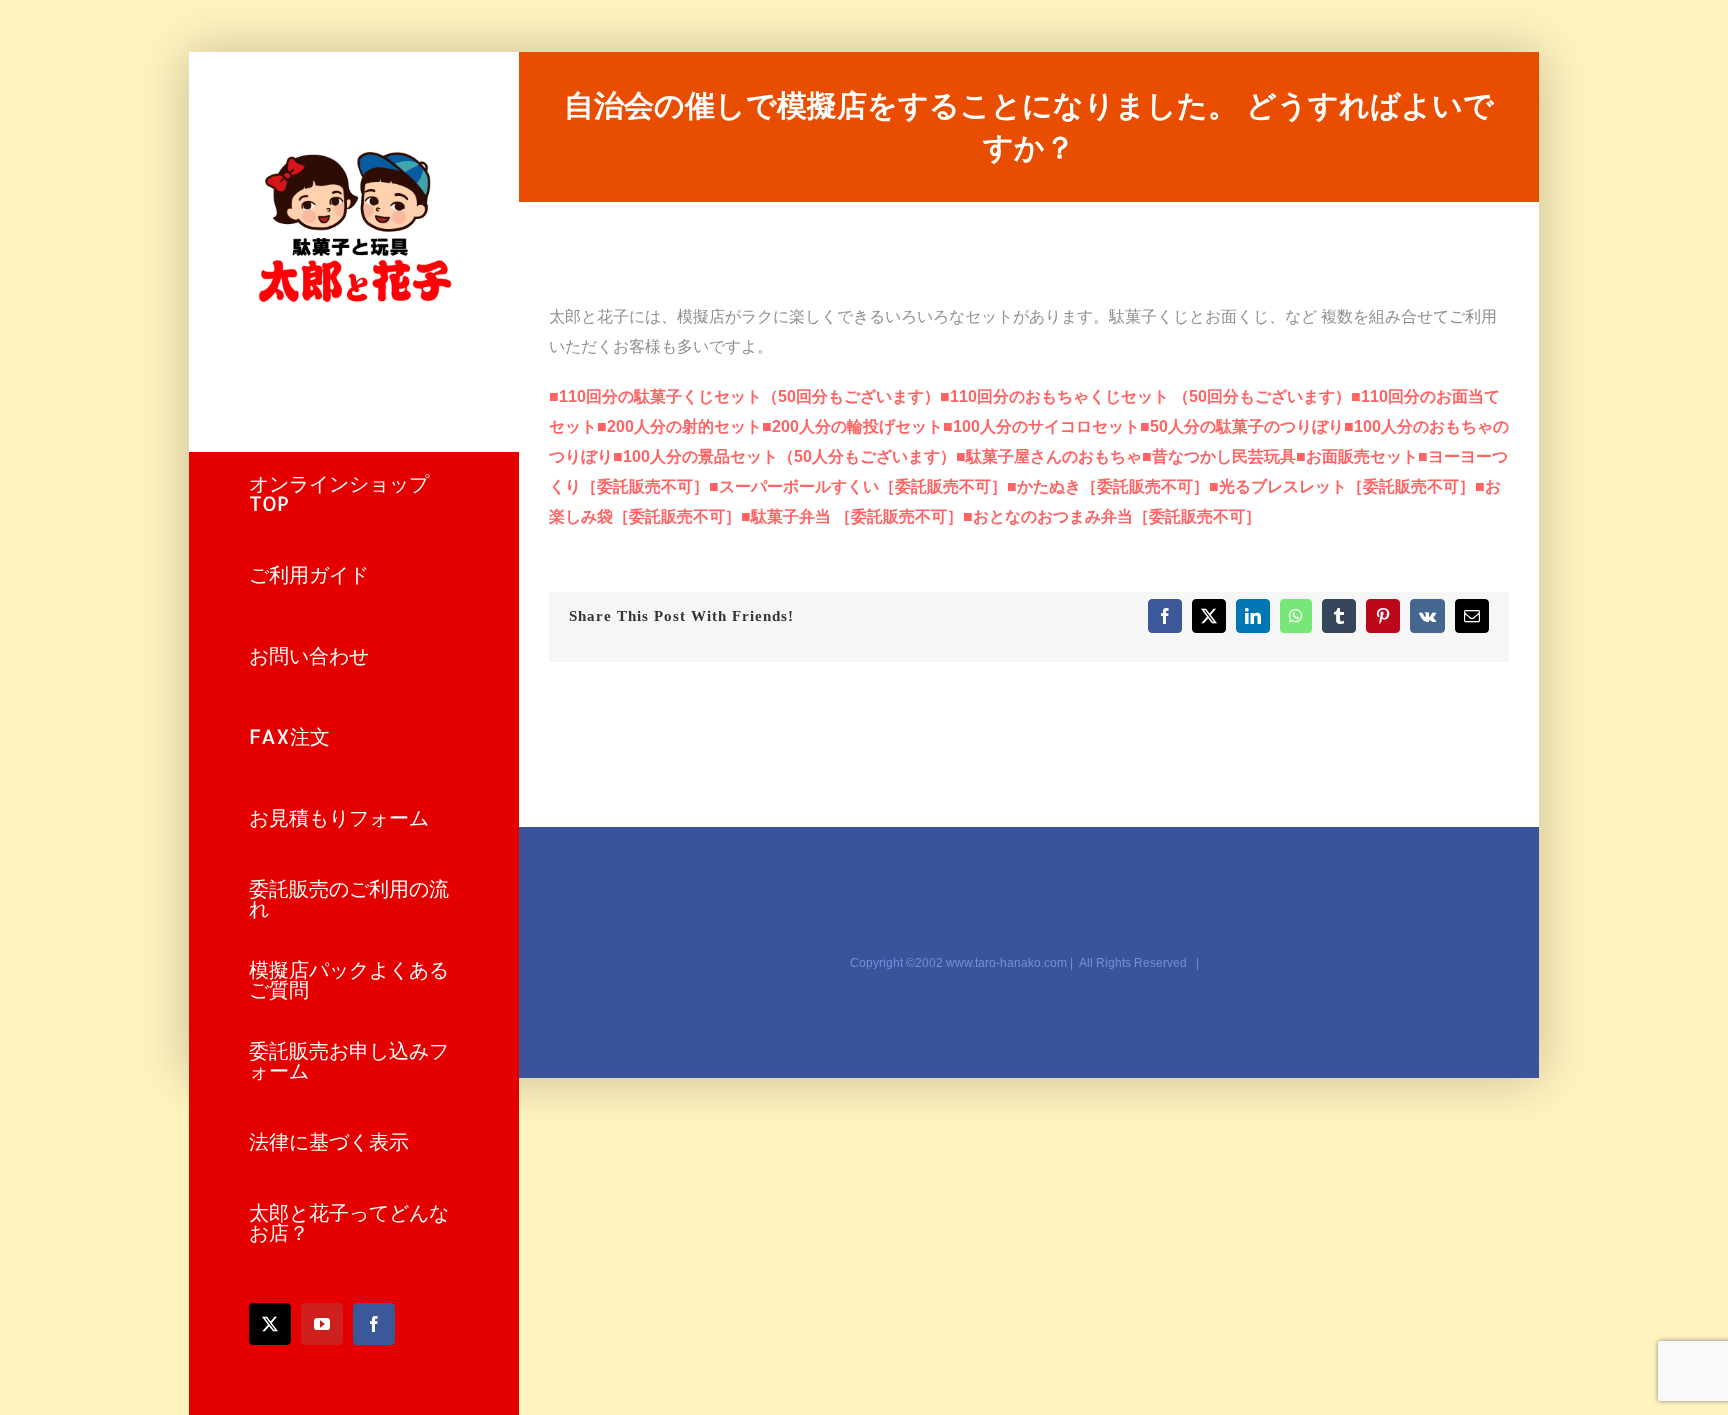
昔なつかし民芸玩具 (1219, 456)
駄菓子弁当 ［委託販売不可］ (852, 516)
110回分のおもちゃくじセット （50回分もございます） (1145, 396)
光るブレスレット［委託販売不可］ (1342, 486)
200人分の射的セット (679, 426)
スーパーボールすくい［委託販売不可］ (858, 486)
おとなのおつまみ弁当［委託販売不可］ (1112, 516)
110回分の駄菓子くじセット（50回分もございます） (744, 396)
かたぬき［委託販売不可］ (1108, 486)
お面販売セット (1357, 456)
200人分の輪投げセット (852, 426)
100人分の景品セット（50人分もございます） (784, 456)
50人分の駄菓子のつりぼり (1242, 426)
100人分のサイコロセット (1041, 426)
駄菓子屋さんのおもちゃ (1049, 456)
